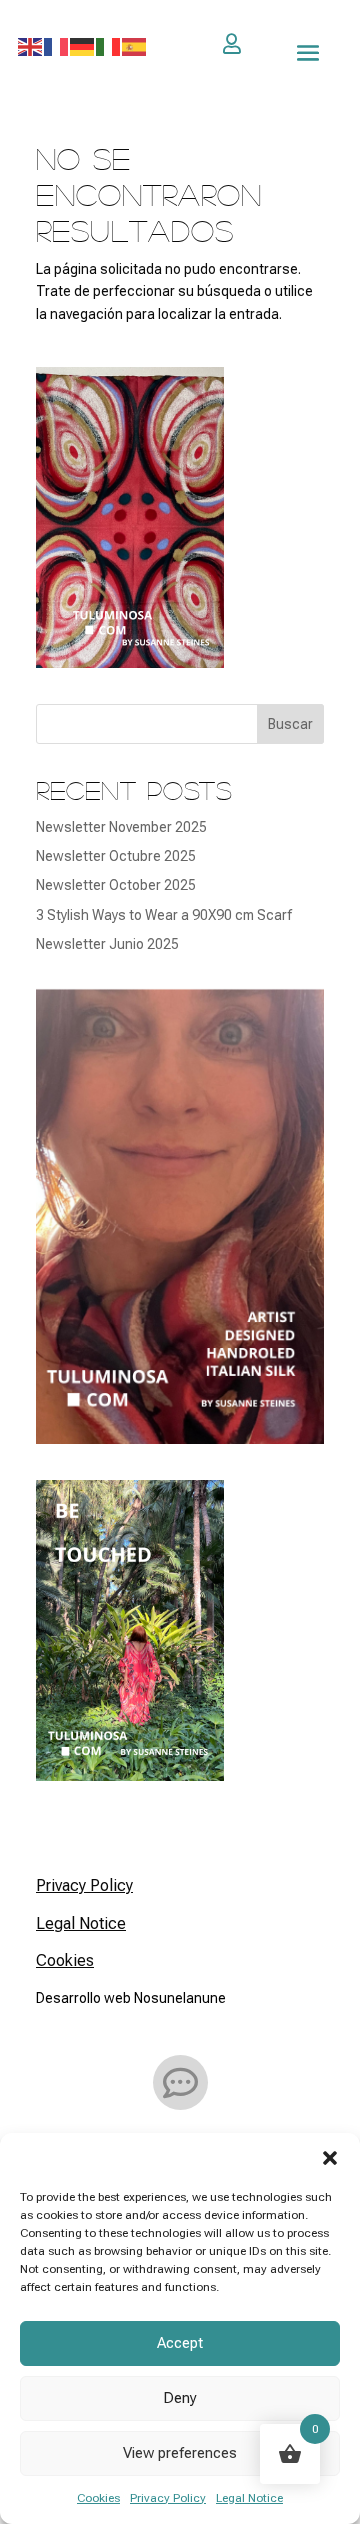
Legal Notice (249, 2498)
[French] (57, 46)
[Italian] (109, 46)
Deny (180, 2398)
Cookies (98, 2498)
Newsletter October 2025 (116, 885)
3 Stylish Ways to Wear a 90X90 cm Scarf (164, 915)
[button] (330, 2158)
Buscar (290, 724)
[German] (83, 46)
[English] (31, 46)
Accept (180, 2343)
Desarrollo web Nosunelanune (131, 1998)
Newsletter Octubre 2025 (116, 856)
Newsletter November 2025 (121, 827)
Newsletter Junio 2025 (107, 944)
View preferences (180, 2453)
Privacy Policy (168, 2498)
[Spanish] (135, 46)
